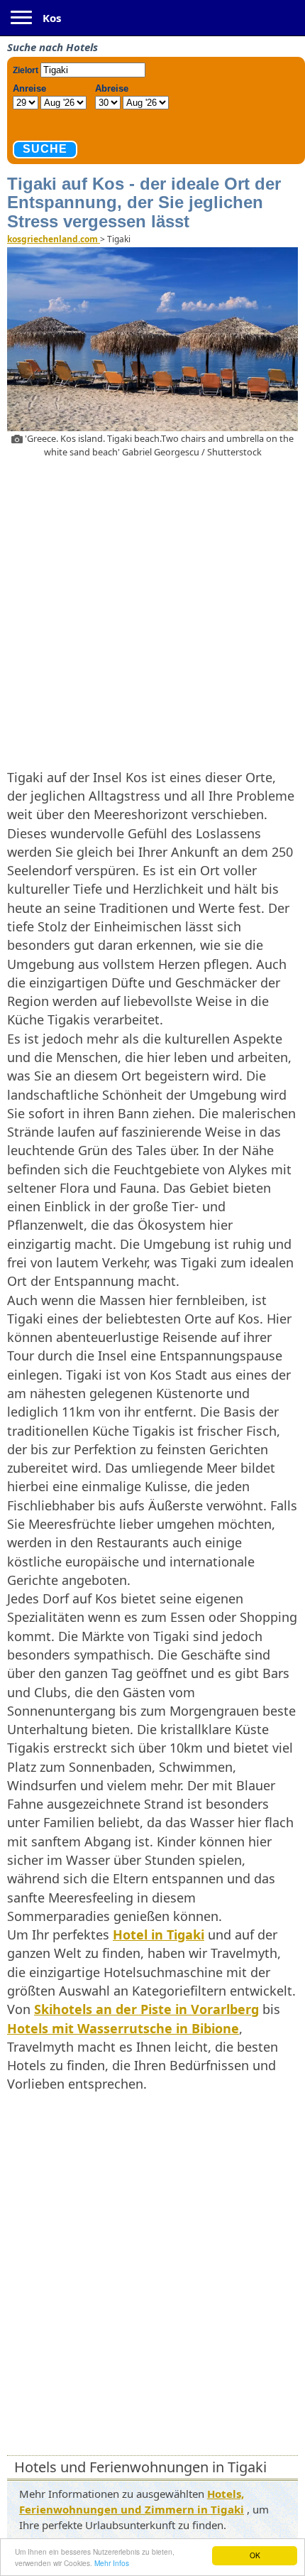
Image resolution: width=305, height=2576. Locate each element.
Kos (52, 18)
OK (255, 2555)
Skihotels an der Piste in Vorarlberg (146, 2009)
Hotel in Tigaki (159, 1934)
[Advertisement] (152, 611)
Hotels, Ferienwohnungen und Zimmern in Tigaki (132, 2501)
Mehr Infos (112, 2563)
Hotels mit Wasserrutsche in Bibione (123, 2028)
